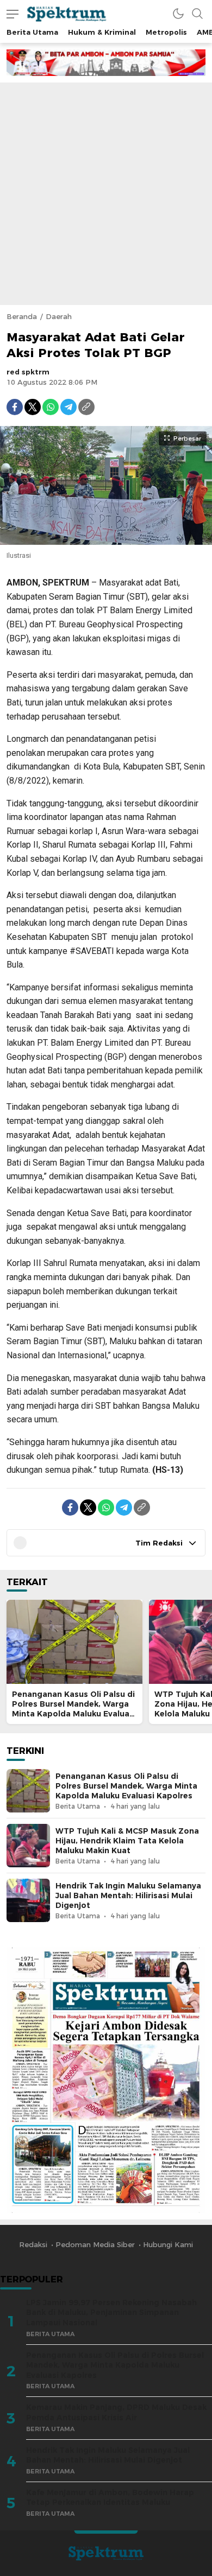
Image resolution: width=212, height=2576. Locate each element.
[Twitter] (33, 407)
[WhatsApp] (51, 407)
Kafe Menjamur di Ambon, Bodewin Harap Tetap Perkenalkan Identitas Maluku (110, 2498)
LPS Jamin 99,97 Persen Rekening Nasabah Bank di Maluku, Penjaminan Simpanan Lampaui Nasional (111, 2313)
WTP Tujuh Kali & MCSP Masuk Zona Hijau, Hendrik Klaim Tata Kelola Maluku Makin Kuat (127, 1841)
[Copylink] (86, 407)
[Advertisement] (106, 194)
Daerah (59, 316)
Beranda (22, 316)
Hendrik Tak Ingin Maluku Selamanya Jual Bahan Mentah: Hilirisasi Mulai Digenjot (128, 1896)
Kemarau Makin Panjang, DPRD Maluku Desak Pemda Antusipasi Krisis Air (116, 2412)
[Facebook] (15, 407)
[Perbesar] (106, 539)
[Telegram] (68, 407)
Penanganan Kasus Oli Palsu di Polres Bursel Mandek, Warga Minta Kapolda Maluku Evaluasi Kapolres (74, 1709)
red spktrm (28, 372)
